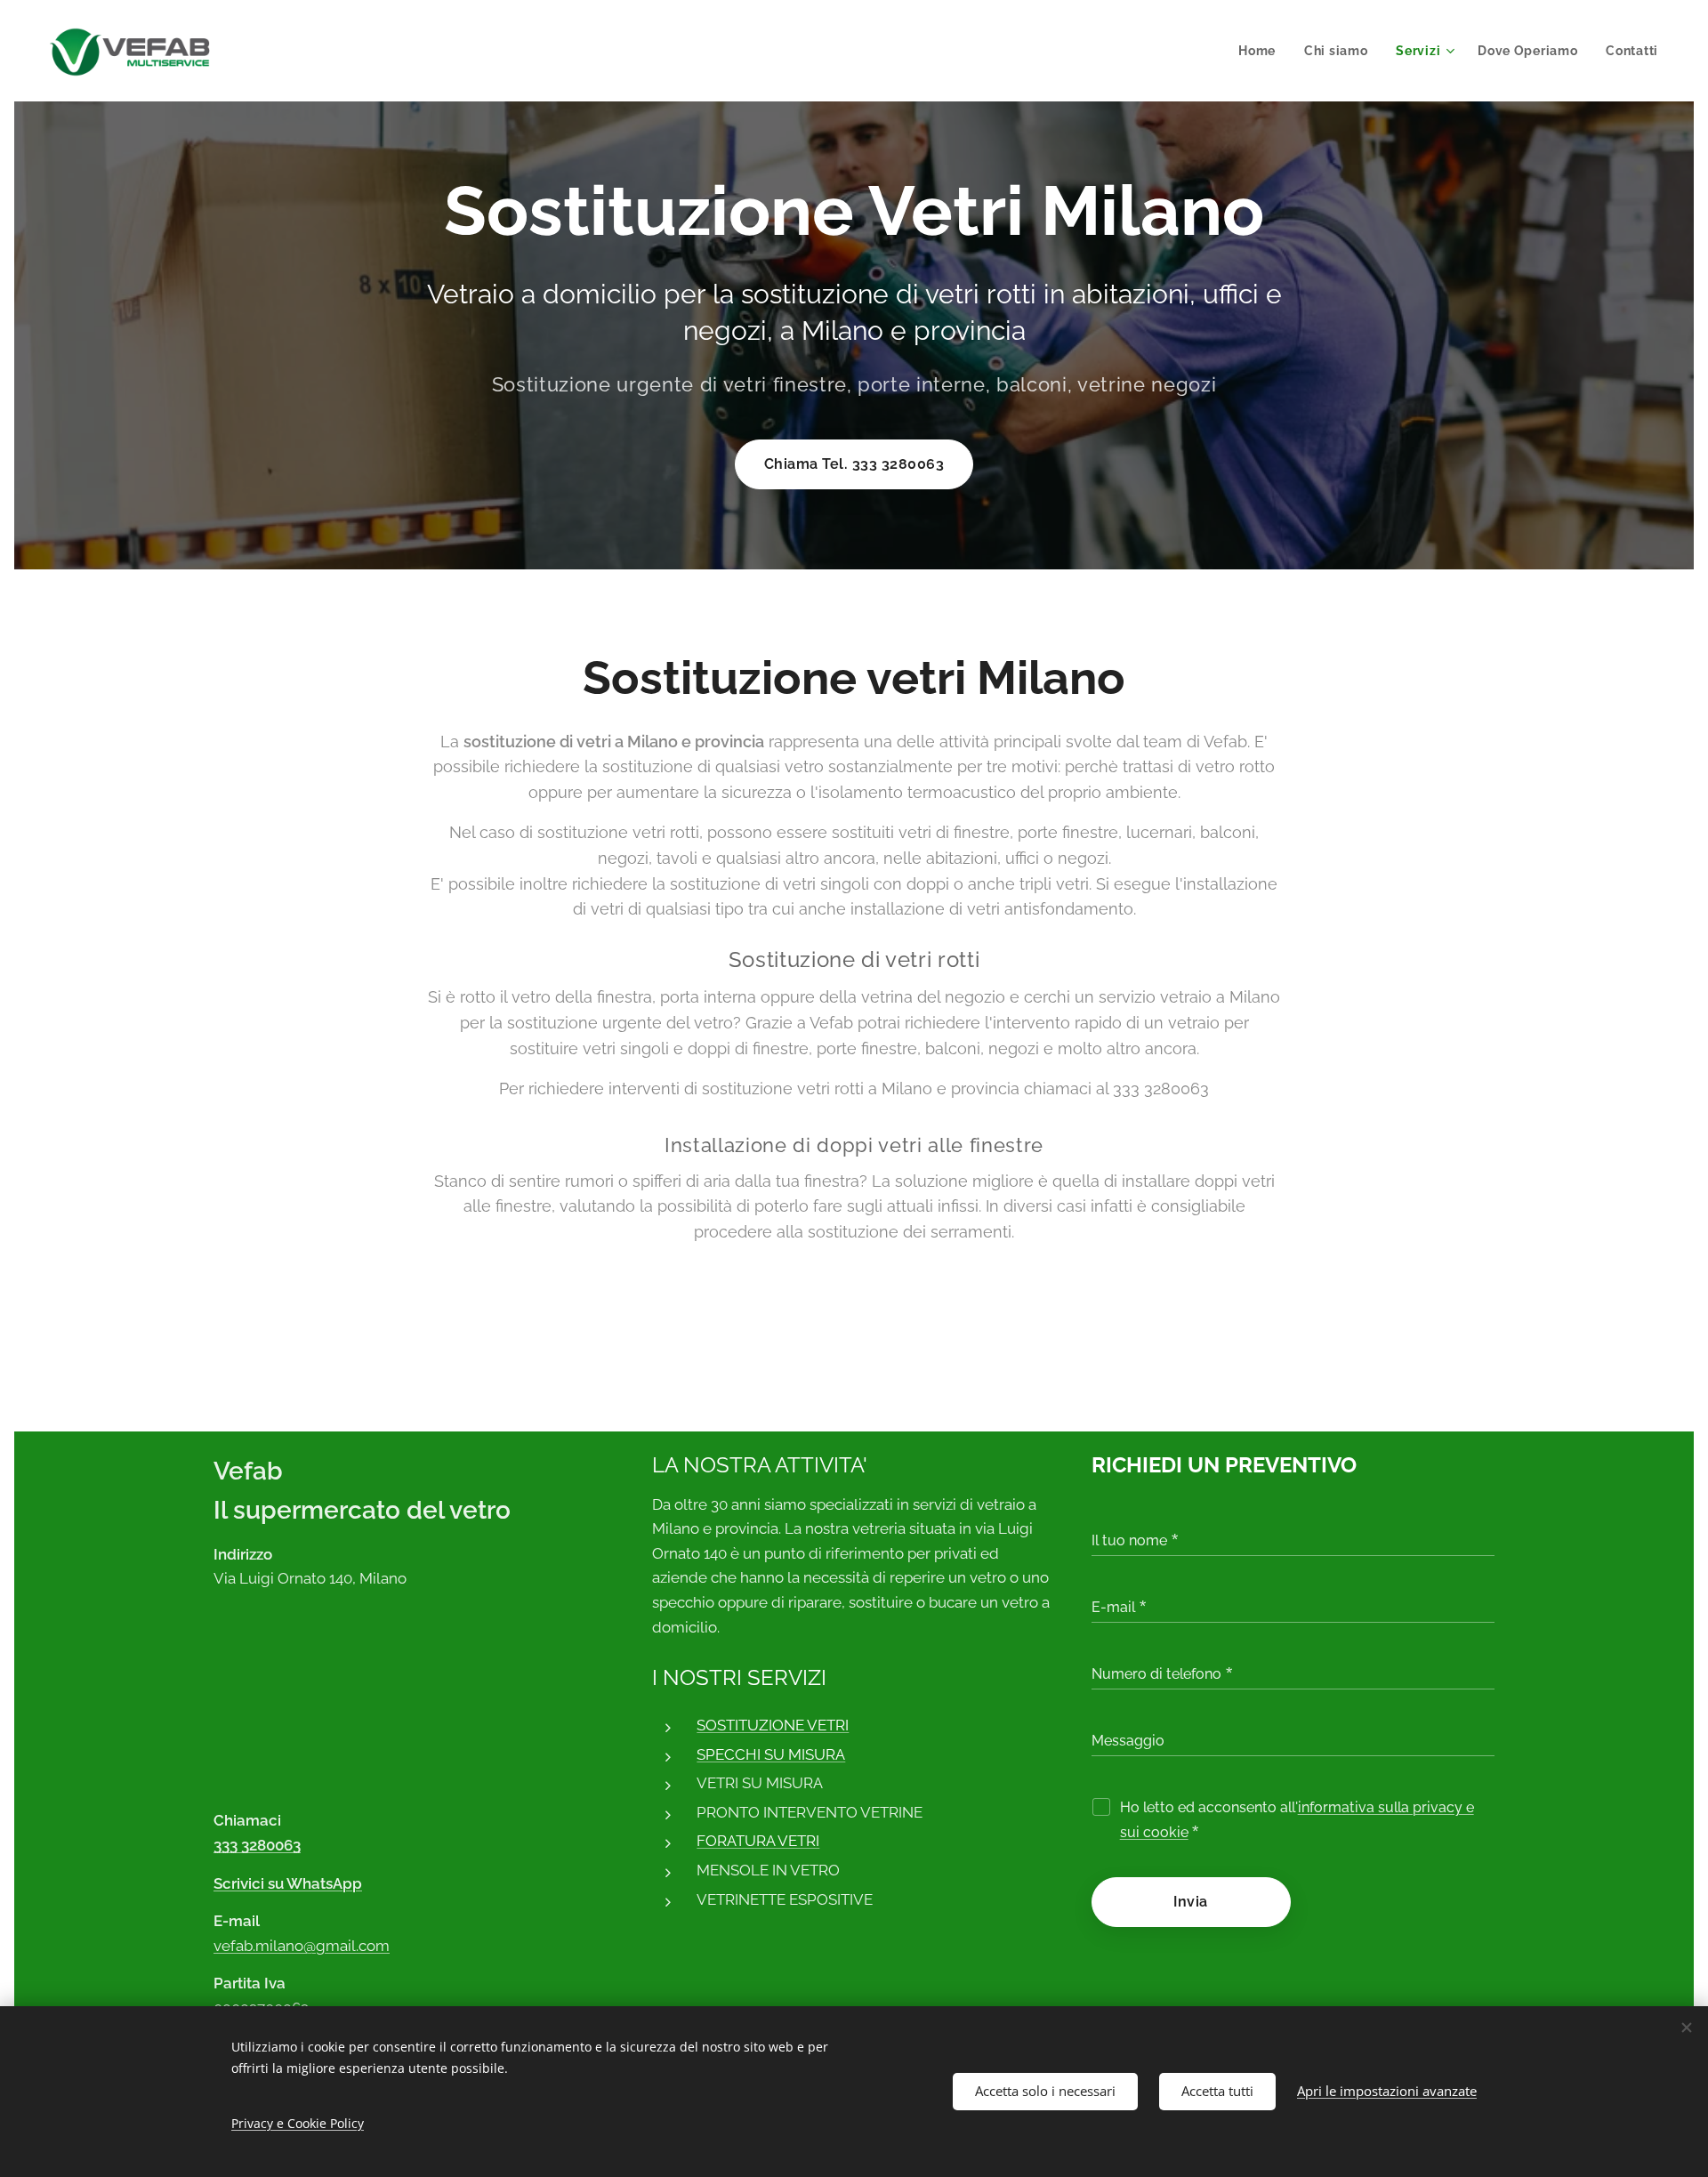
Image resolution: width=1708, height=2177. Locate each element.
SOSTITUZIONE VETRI (773, 1725)
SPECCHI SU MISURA (771, 1754)
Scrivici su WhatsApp (288, 1883)
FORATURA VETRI (758, 1841)
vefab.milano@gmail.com (302, 1946)
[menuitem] (1262, 51)
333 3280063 (257, 1845)
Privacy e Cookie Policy (298, 2123)
